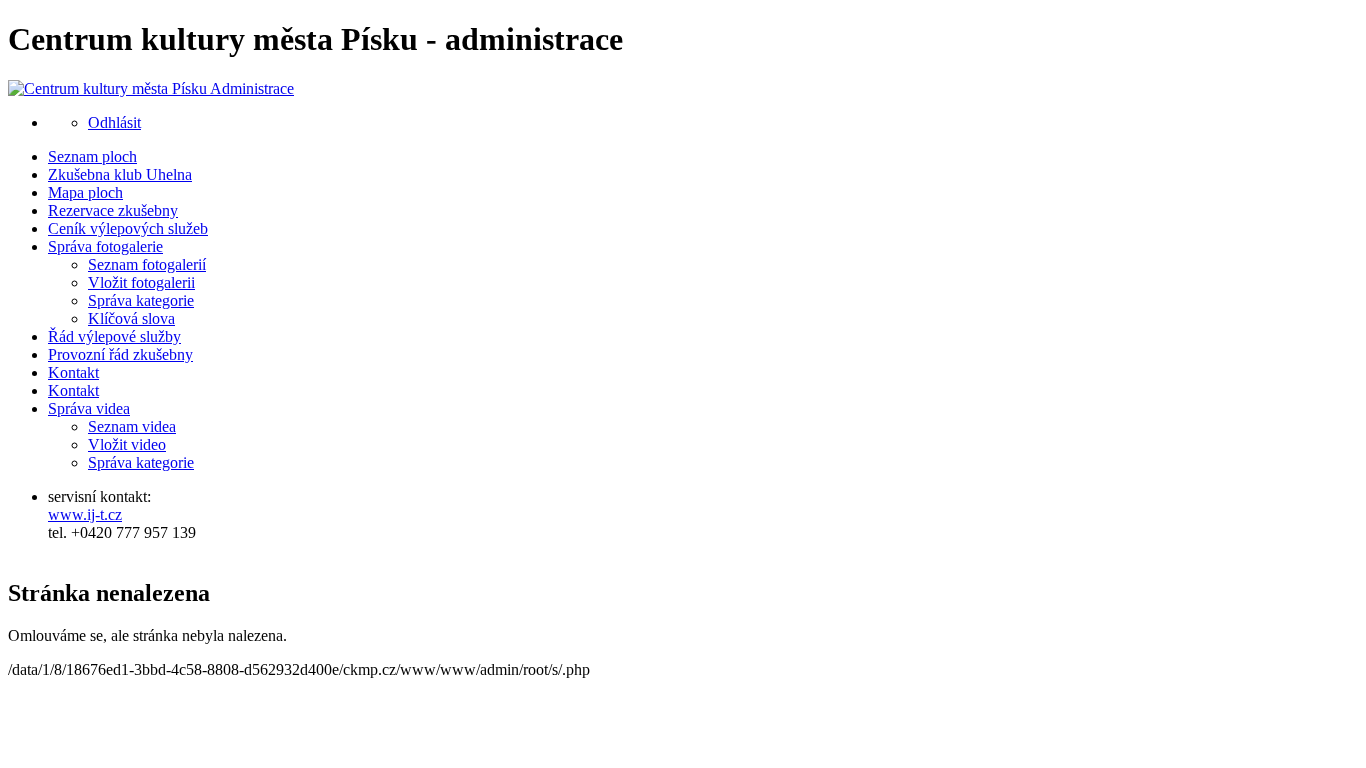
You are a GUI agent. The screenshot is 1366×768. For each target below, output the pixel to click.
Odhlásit (114, 122)
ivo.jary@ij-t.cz (97, 550)
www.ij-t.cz (85, 514)
